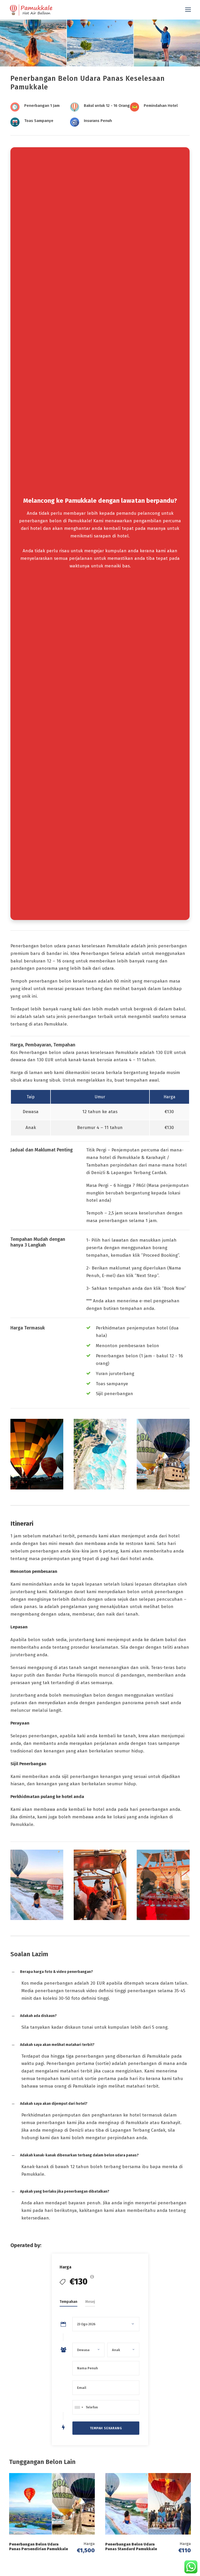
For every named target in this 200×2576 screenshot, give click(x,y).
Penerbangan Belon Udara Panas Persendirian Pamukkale (39, 2547)
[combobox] (79, 2407)
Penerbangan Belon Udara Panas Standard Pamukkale (131, 2547)
